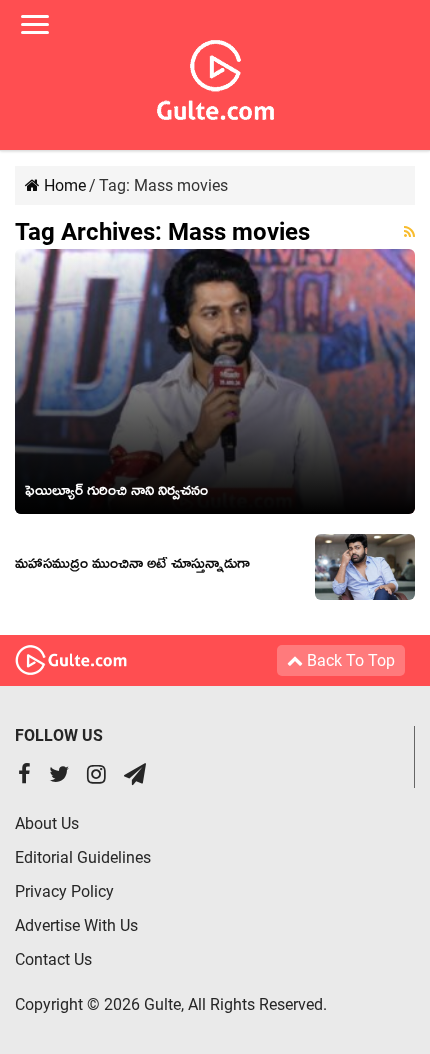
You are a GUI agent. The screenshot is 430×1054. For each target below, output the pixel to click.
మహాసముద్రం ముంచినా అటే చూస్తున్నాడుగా (132, 567)
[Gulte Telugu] (215, 76)
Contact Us (53, 959)
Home (63, 185)
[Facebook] (24, 776)
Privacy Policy (64, 891)
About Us (47, 823)
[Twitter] (59, 776)
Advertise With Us (76, 925)
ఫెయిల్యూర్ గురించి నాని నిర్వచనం (116, 494)
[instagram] (96, 776)
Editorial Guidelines (83, 857)
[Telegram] (135, 776)
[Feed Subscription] (409, 232)
